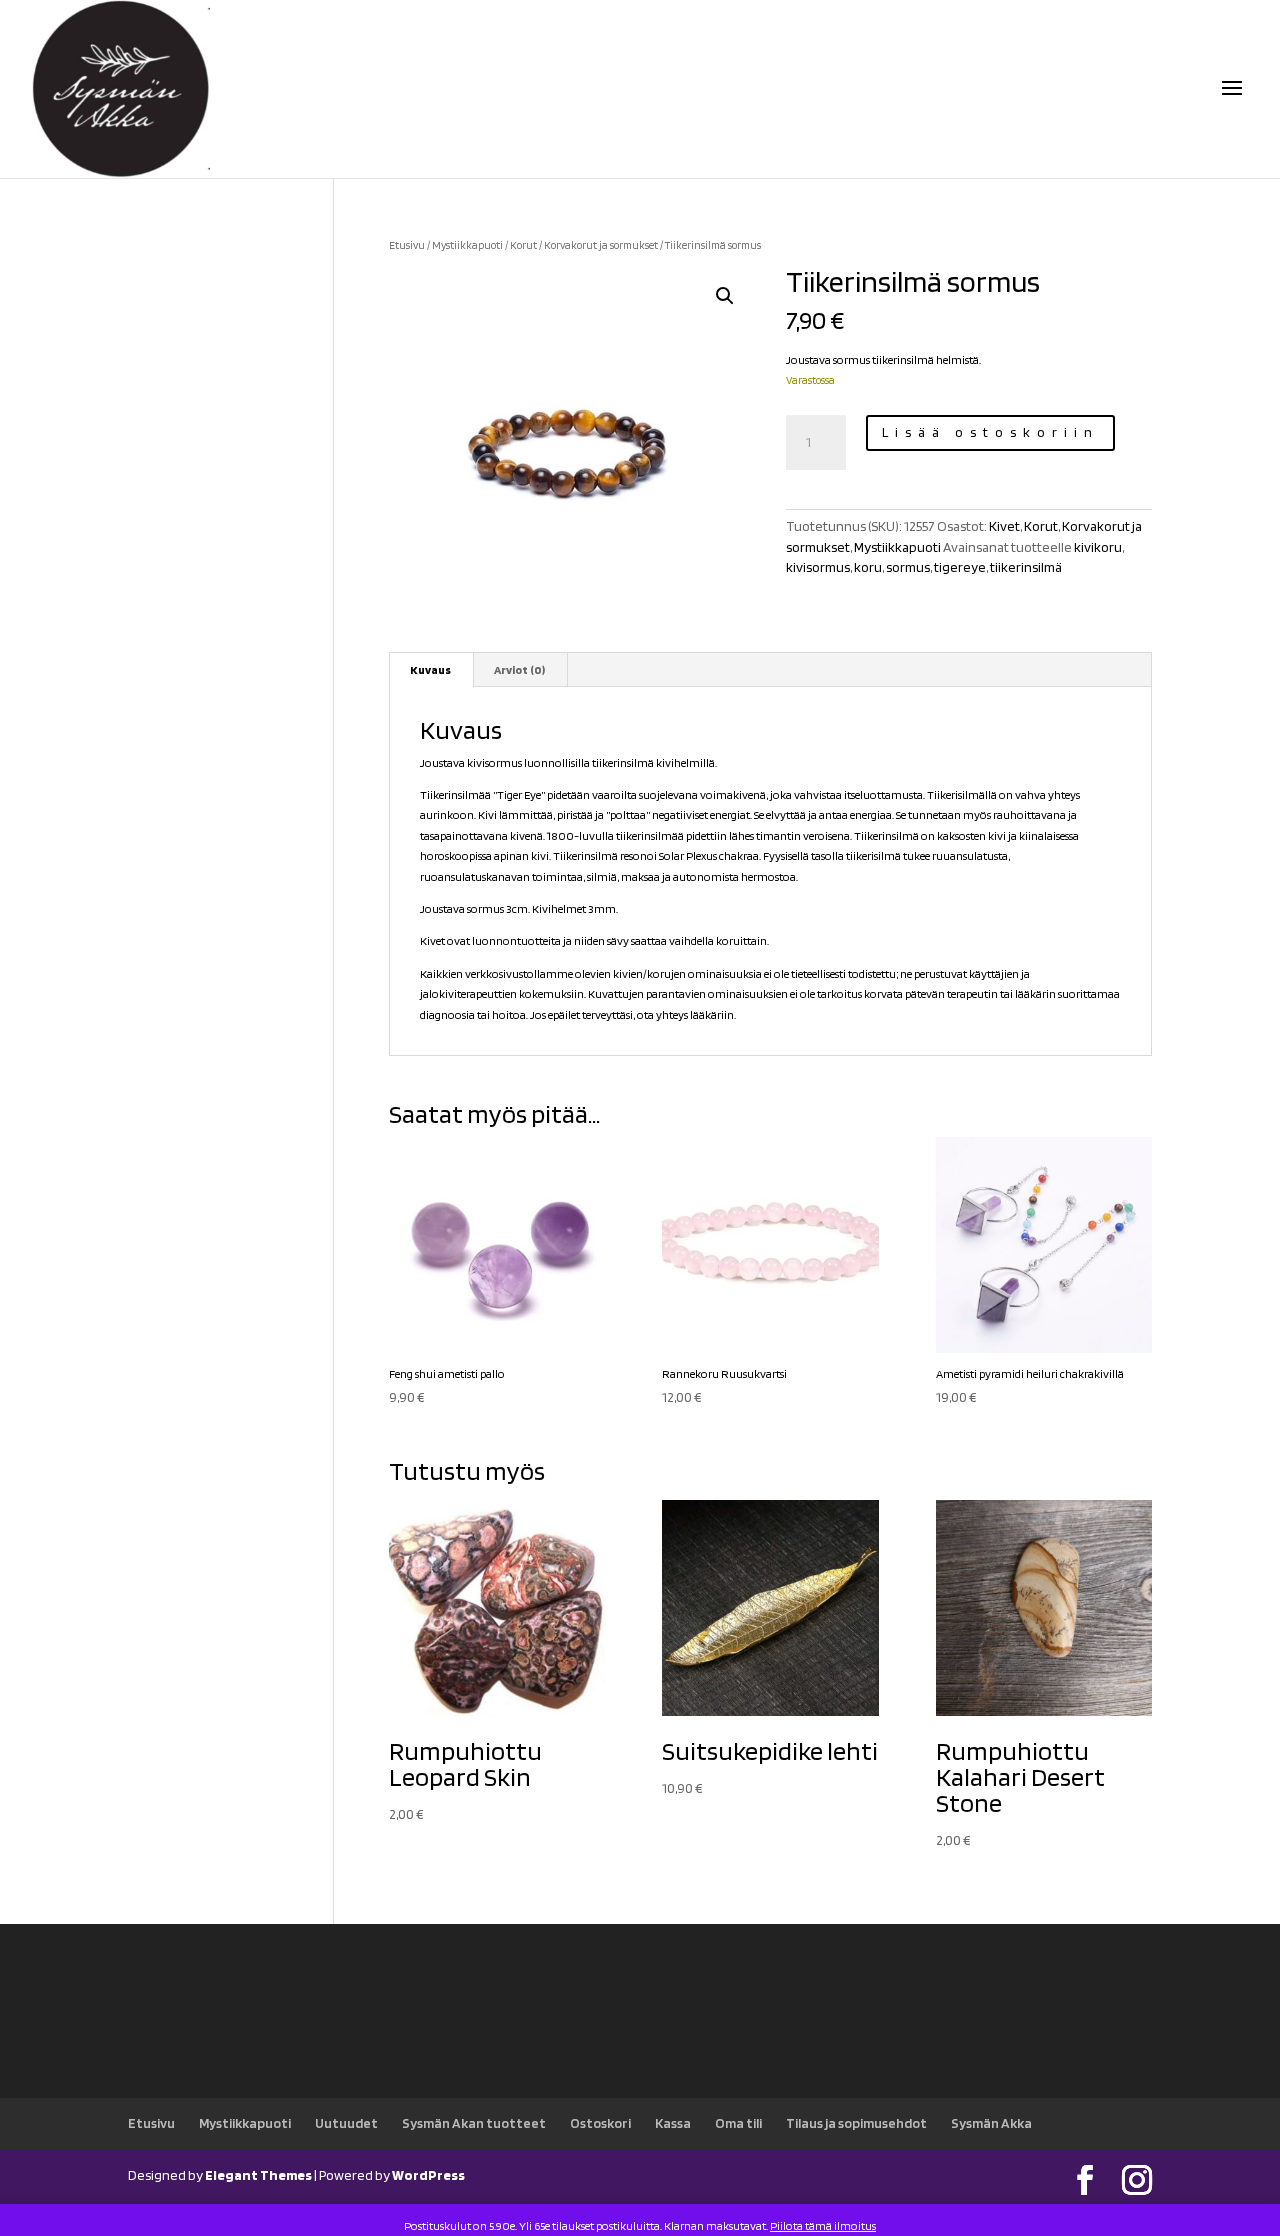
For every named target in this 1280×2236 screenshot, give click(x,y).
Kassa (673, 2123)
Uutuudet (346, 2123)
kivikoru (1098, 547)
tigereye (960, 567)
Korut (523, 245)
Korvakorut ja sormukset (601, 245)
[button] (725, 296)
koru (868, 567)
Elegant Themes (258, 2175)
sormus (908, 567)
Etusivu (407, 245)
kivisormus (818, 567)
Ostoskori (600, 2123)
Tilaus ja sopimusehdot (856, 2123)
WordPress (428, 2175)
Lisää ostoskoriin (990, 432)
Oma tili (738, 2123)
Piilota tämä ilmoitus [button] (823, 2225)
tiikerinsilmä (1026, 567)
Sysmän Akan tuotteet (474, 2123)
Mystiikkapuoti (467, 245)
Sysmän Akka (991, 2123)
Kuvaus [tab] (430, 669)
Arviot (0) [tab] (519, 669)
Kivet (1004, 526)
